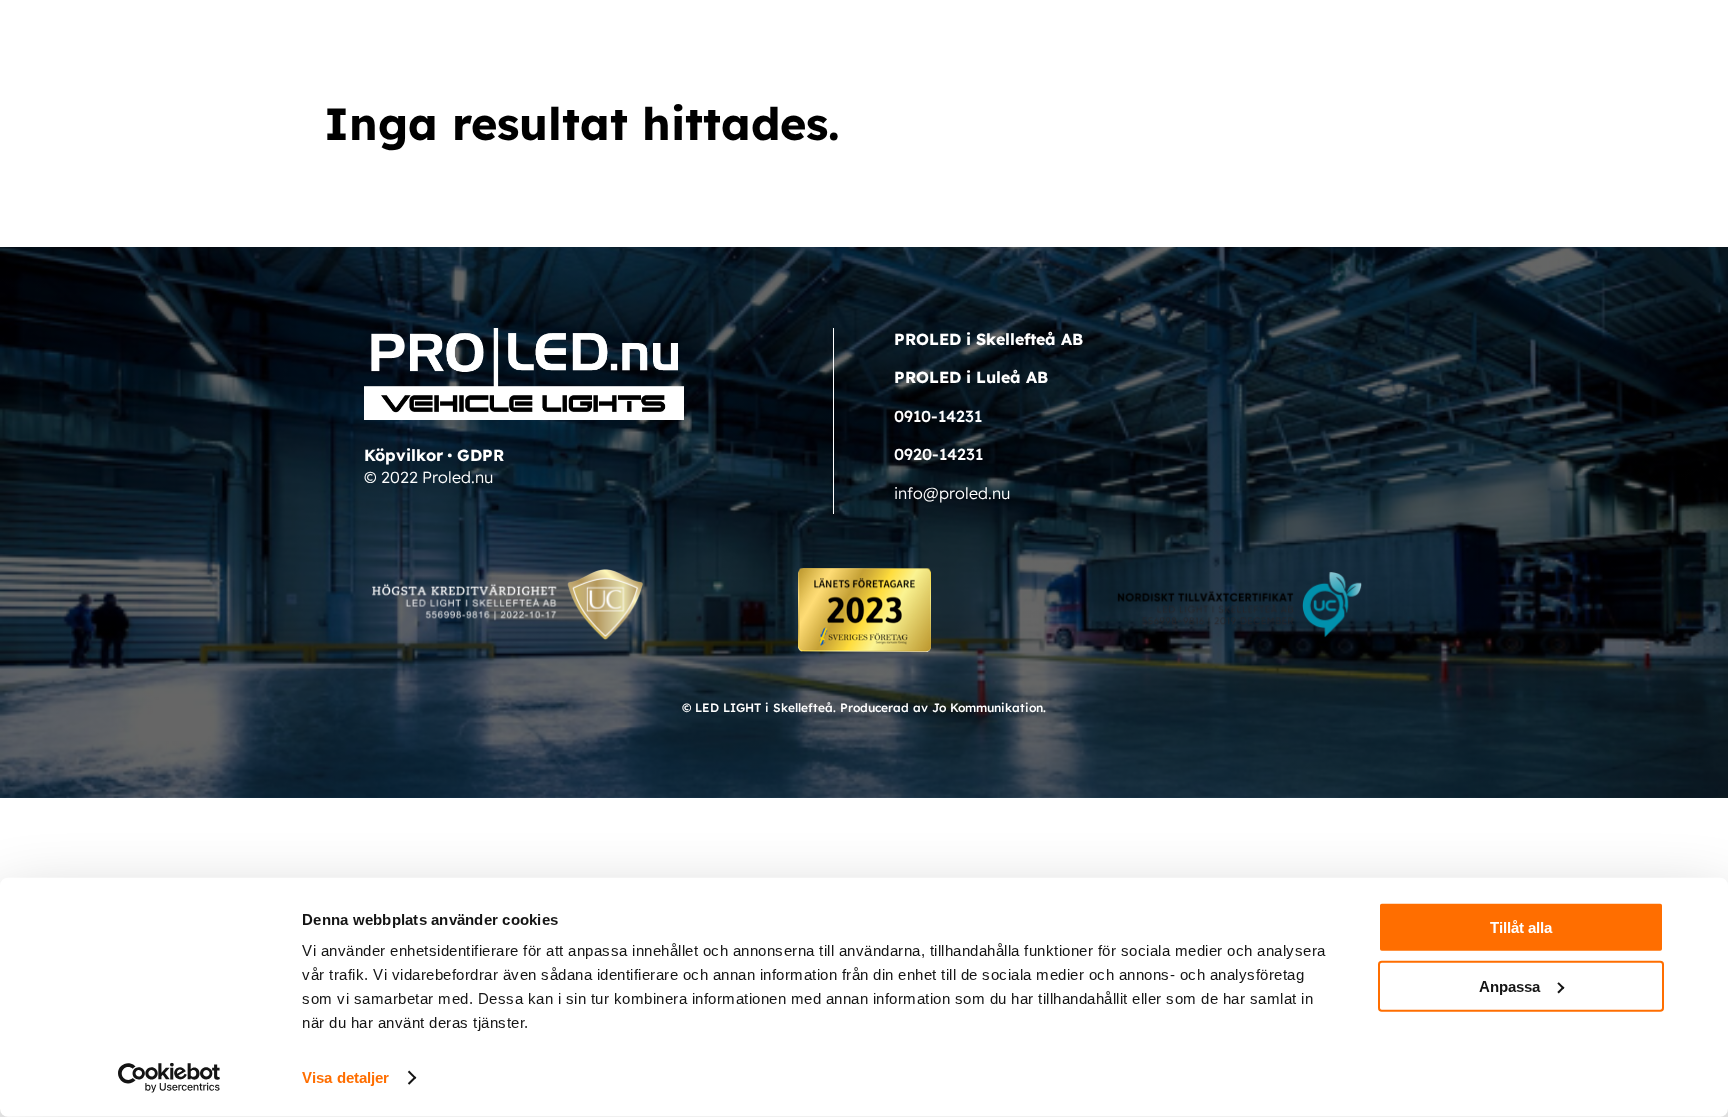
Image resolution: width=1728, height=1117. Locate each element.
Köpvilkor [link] (403, 455)
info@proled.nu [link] (952, 493)
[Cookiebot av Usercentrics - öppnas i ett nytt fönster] (169, 1078)
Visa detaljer (345, 1077)
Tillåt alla (1521, 927)
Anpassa (1509, 985)
